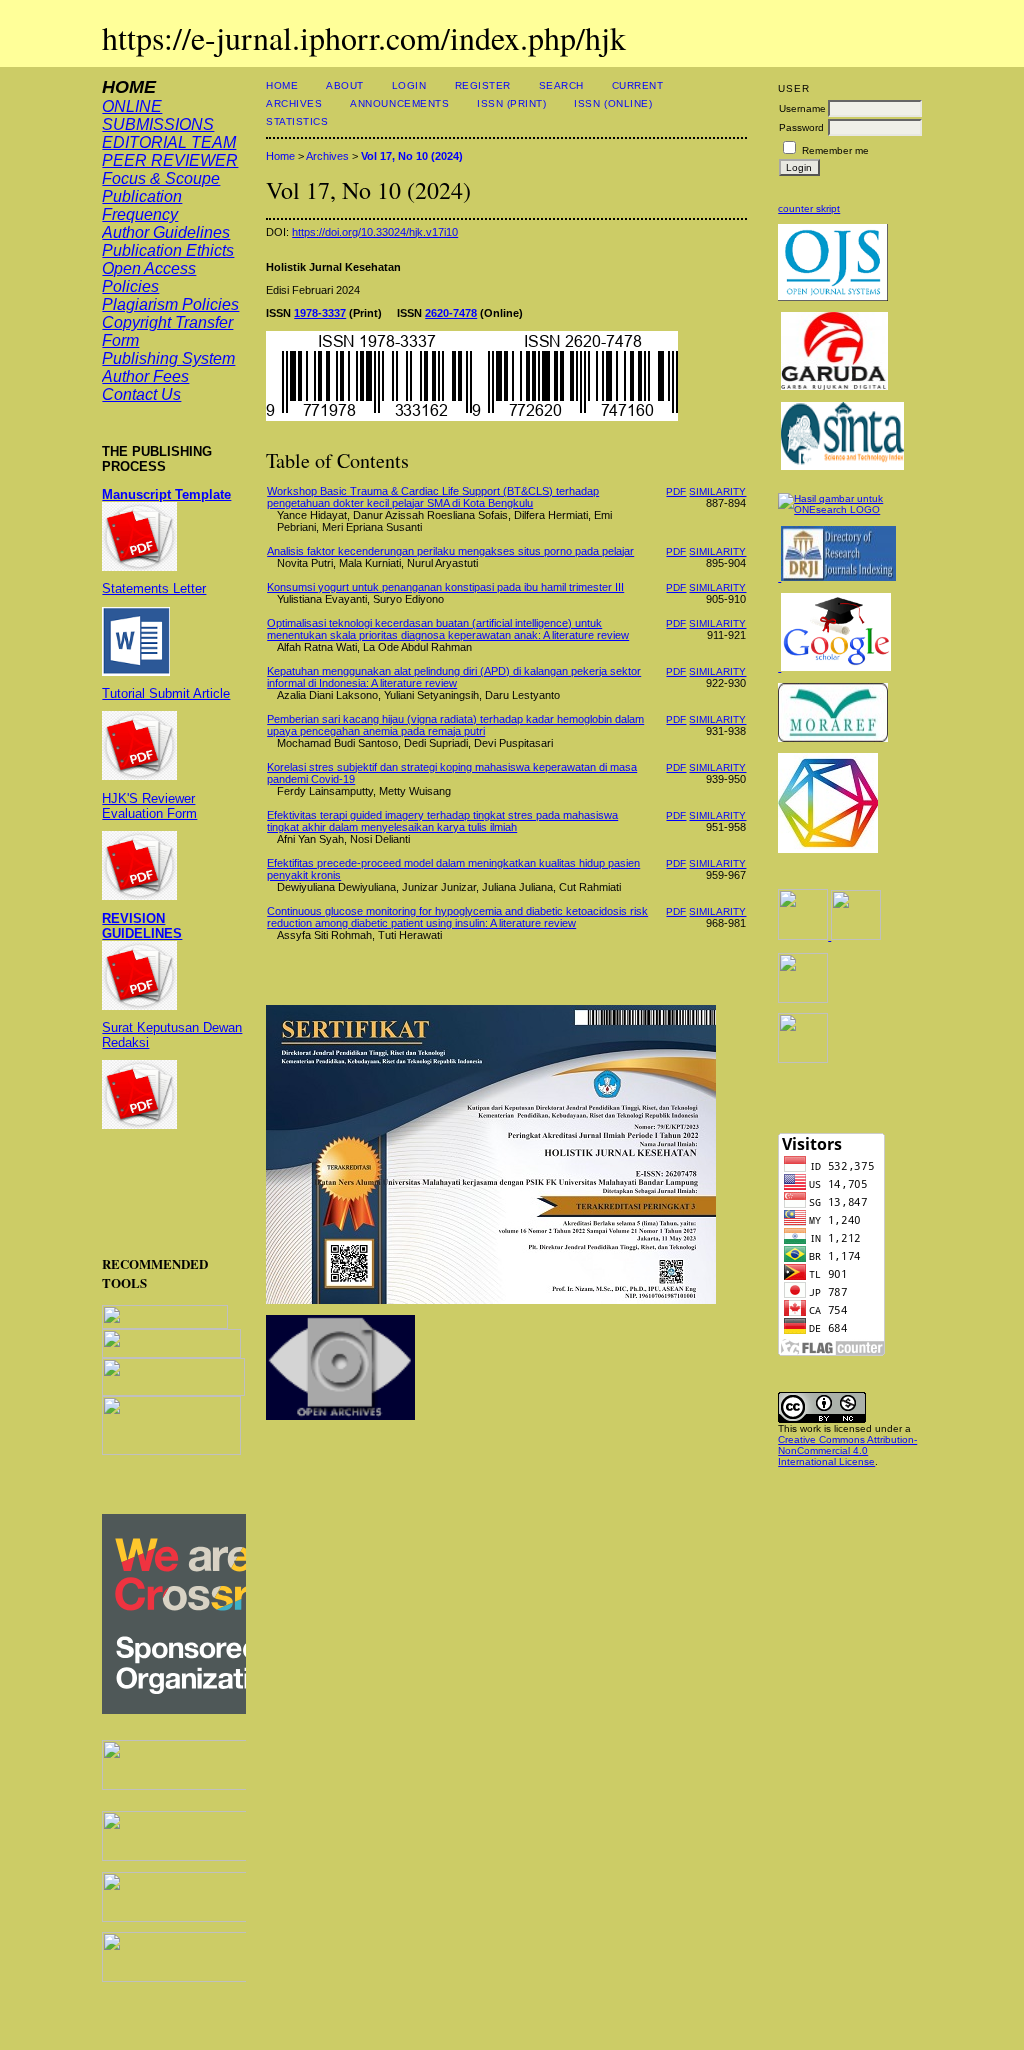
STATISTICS (297, 121)
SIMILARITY (717, 491)
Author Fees (145, 376)
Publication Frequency (142, 205)
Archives (294, 103)
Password (801, 127)
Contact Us (141, 394)
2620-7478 (451, 313)
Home (282, 85)
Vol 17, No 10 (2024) (412, 156)
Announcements (399, 103)
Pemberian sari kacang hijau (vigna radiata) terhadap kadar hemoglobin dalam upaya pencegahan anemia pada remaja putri (455, 725)
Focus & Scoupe (161, 178)
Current (638, 85)
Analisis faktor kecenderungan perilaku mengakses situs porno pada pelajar (450, 551)
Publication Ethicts (168, 250)
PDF (676, 491)
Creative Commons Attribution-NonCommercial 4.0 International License (847, 1450)
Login (409, 85)
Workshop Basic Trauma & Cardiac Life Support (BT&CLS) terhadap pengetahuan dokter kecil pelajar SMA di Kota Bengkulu (433, 497)
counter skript (809, 208)
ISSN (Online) (613, 103)
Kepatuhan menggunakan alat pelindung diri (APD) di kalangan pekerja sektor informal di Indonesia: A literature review (454, 677)
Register (483, 85)
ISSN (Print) (511, 103)
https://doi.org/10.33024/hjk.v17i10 (375, 232)
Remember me (835, 150)
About (345, 85)
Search (561, 85)
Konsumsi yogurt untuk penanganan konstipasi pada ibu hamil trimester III (445, 587)
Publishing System (168, 358)
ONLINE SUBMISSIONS (158, 115)
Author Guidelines (166, 232)
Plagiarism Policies (170, 304)
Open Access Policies (149, 277)
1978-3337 (320, 313)
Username (802, 108)
